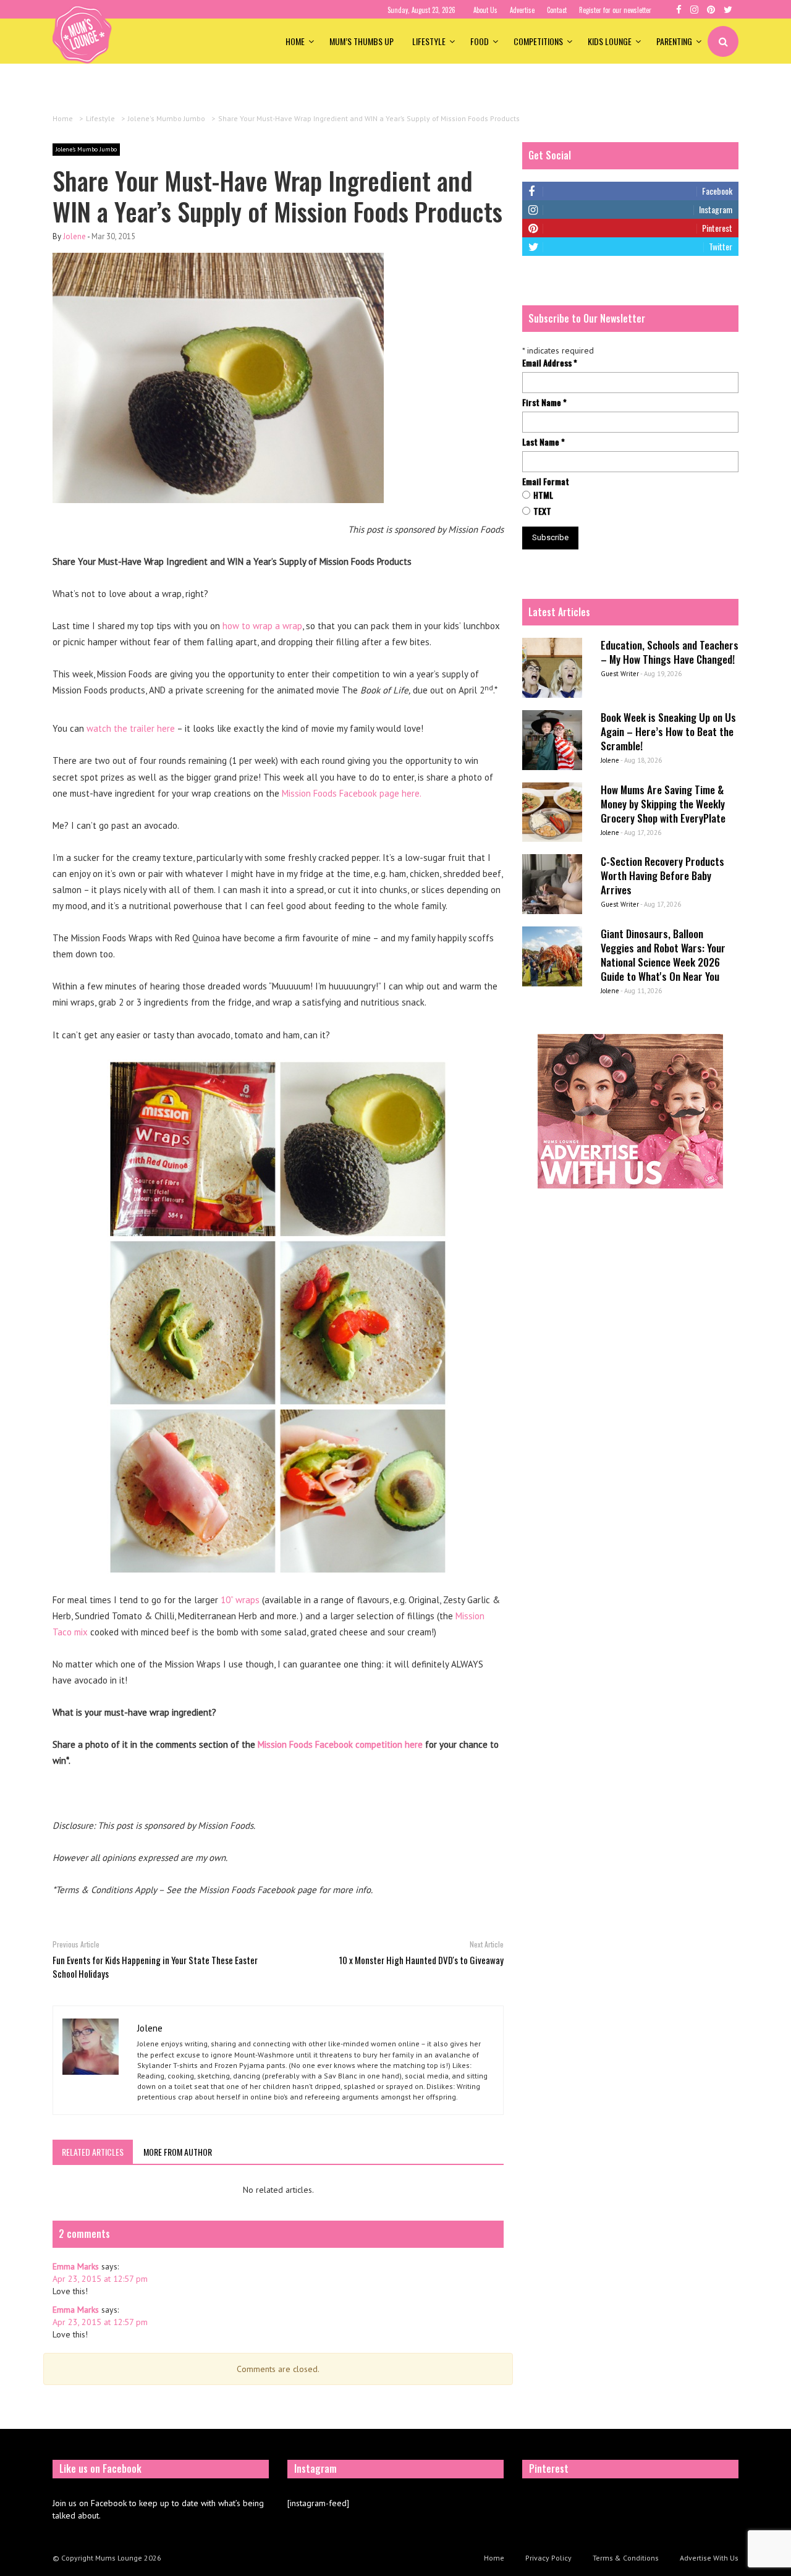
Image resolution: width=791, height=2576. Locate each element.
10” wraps (240, 1600)
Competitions (538, 41)
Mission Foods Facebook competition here (340, 1744)
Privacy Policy (548, 2558)
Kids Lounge (610, 41)
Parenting (674, 41)
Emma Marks (76, 2266)
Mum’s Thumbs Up (362, 41)
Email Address (550, 363)
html (543, 495)
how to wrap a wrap (262, 626)
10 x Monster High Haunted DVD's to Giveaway (421, 1960)
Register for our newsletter (615, 10)
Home (295, 41)
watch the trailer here (131, 728)
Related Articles (93, 2152)
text (542, 511)
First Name (544, 402)
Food (480, 41)
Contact (557, 10)
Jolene (74, 236)
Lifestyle (429, 41)
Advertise (522, 10)
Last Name (544, 442)
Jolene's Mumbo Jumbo (86, 149)
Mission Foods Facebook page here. (352, 793)
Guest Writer (620, 674)
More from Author (178, 2152)
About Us (485, 10)
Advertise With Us (709, 2558)
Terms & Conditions (626, 2558)
